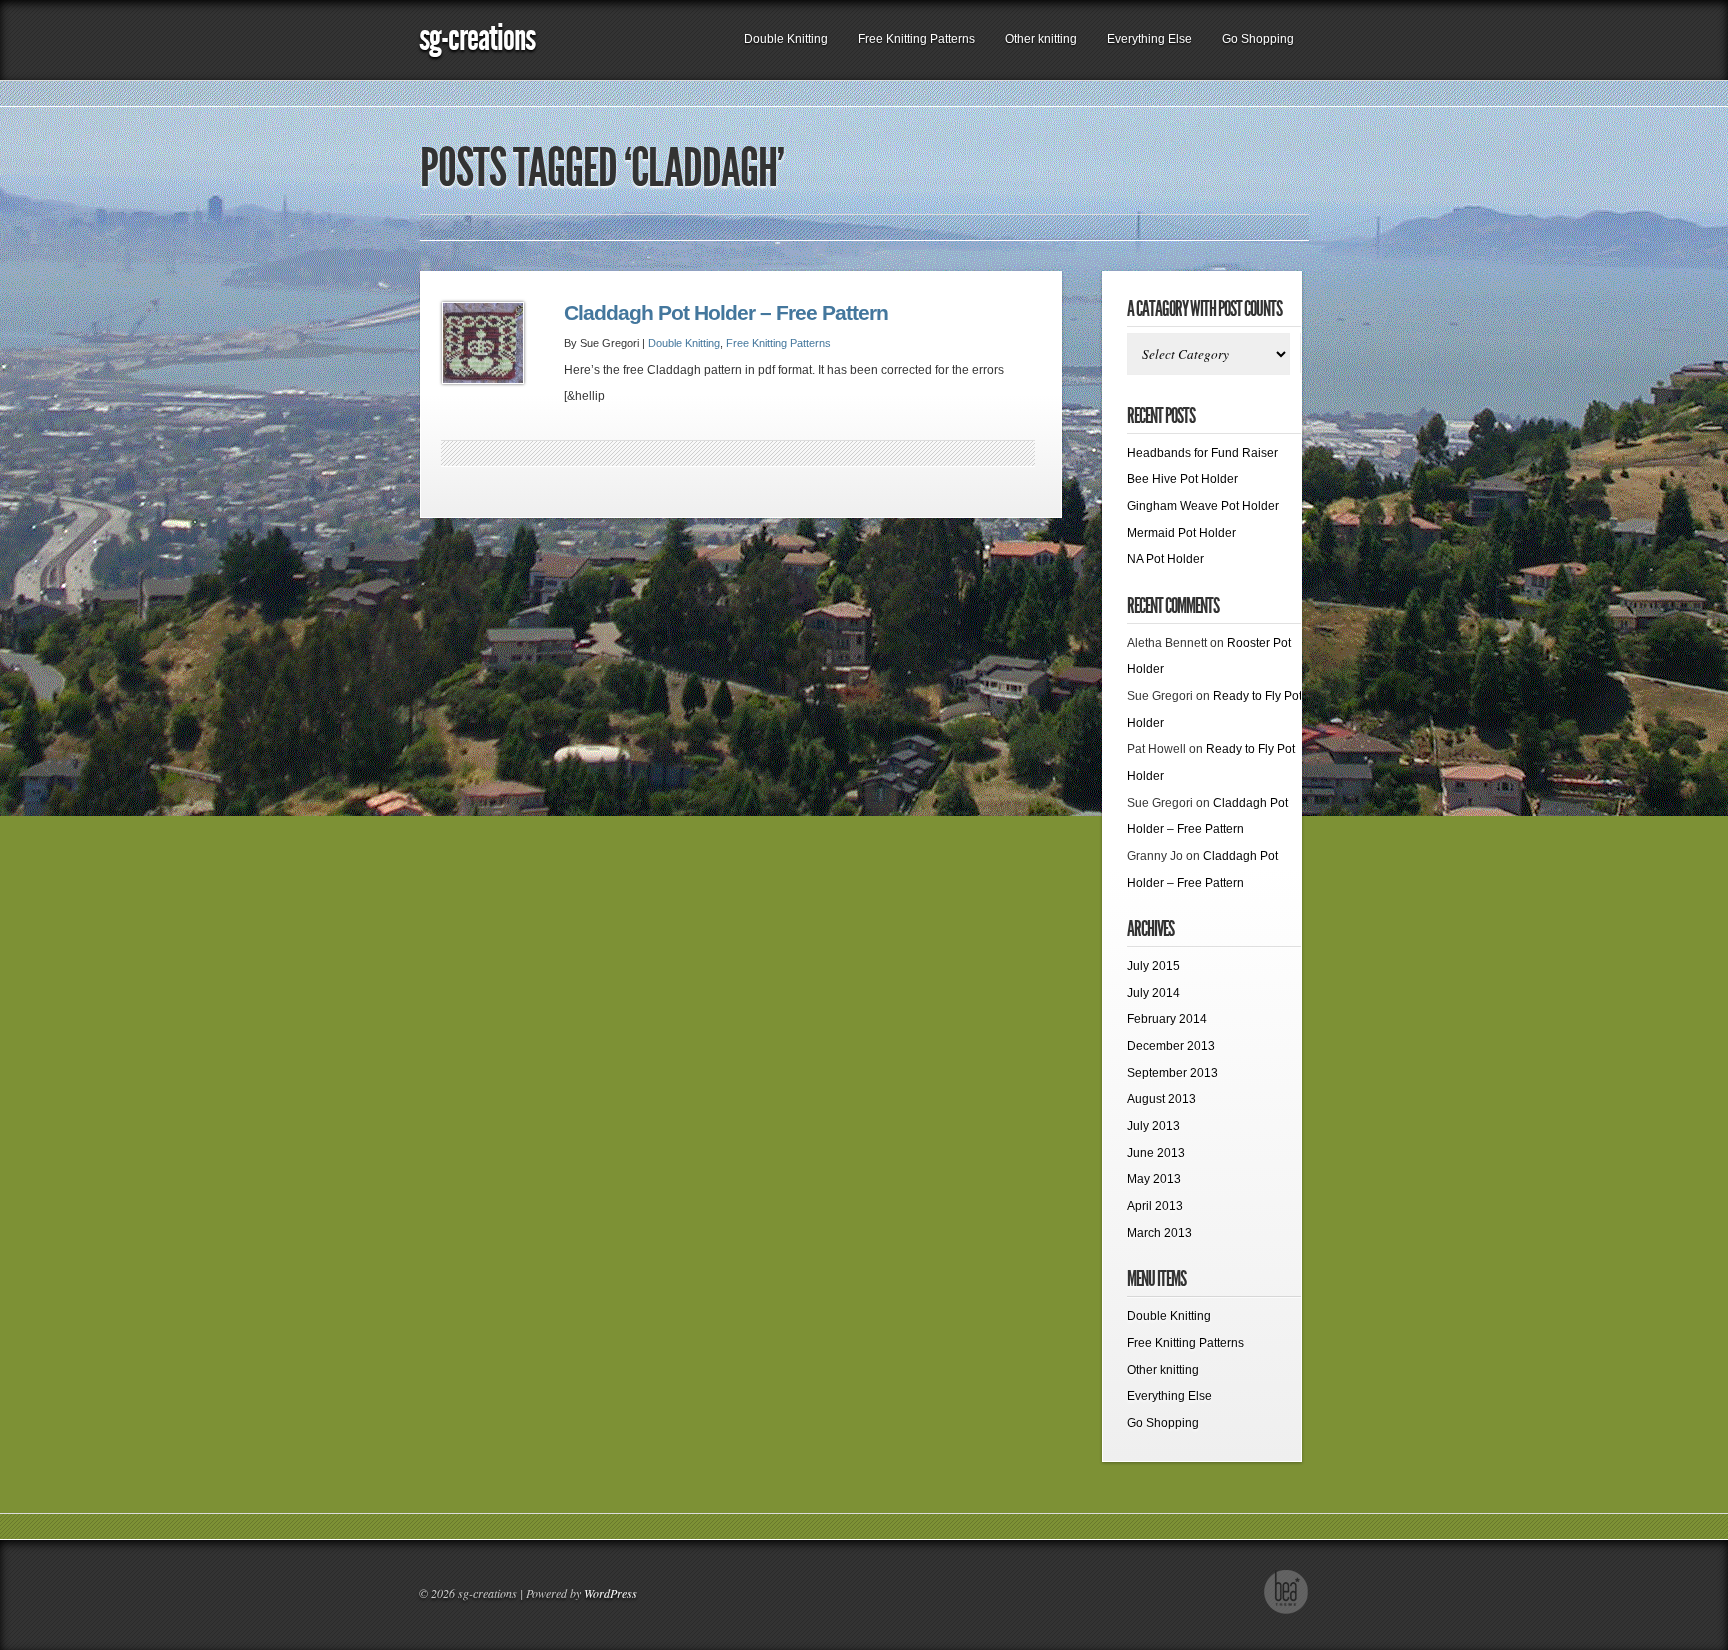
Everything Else (1149, 39)
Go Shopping (1258, 39)
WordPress (610, 1593)
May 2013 (1154, 1179)
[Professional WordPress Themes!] (1286, 1611)
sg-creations (477, 37)
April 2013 (1155, 1206)
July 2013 (1153, 1126)
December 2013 (1171, 1046)
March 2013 (1159, 1233)
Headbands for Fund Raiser (1202, 453)
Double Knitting (786, 39)
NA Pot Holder (1165, 559)
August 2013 (1161, 1099)
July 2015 (1153, 966)
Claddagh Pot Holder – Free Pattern (726, 313)
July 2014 (1153, 993)
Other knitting (1041, 39)
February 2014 (1167, 1019)
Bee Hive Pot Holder (1182, 479)
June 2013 (1156, 1153)
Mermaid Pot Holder (1181, 533)
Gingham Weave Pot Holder (1203, 506)
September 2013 (1172, 1073)
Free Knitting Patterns (916, 39)
